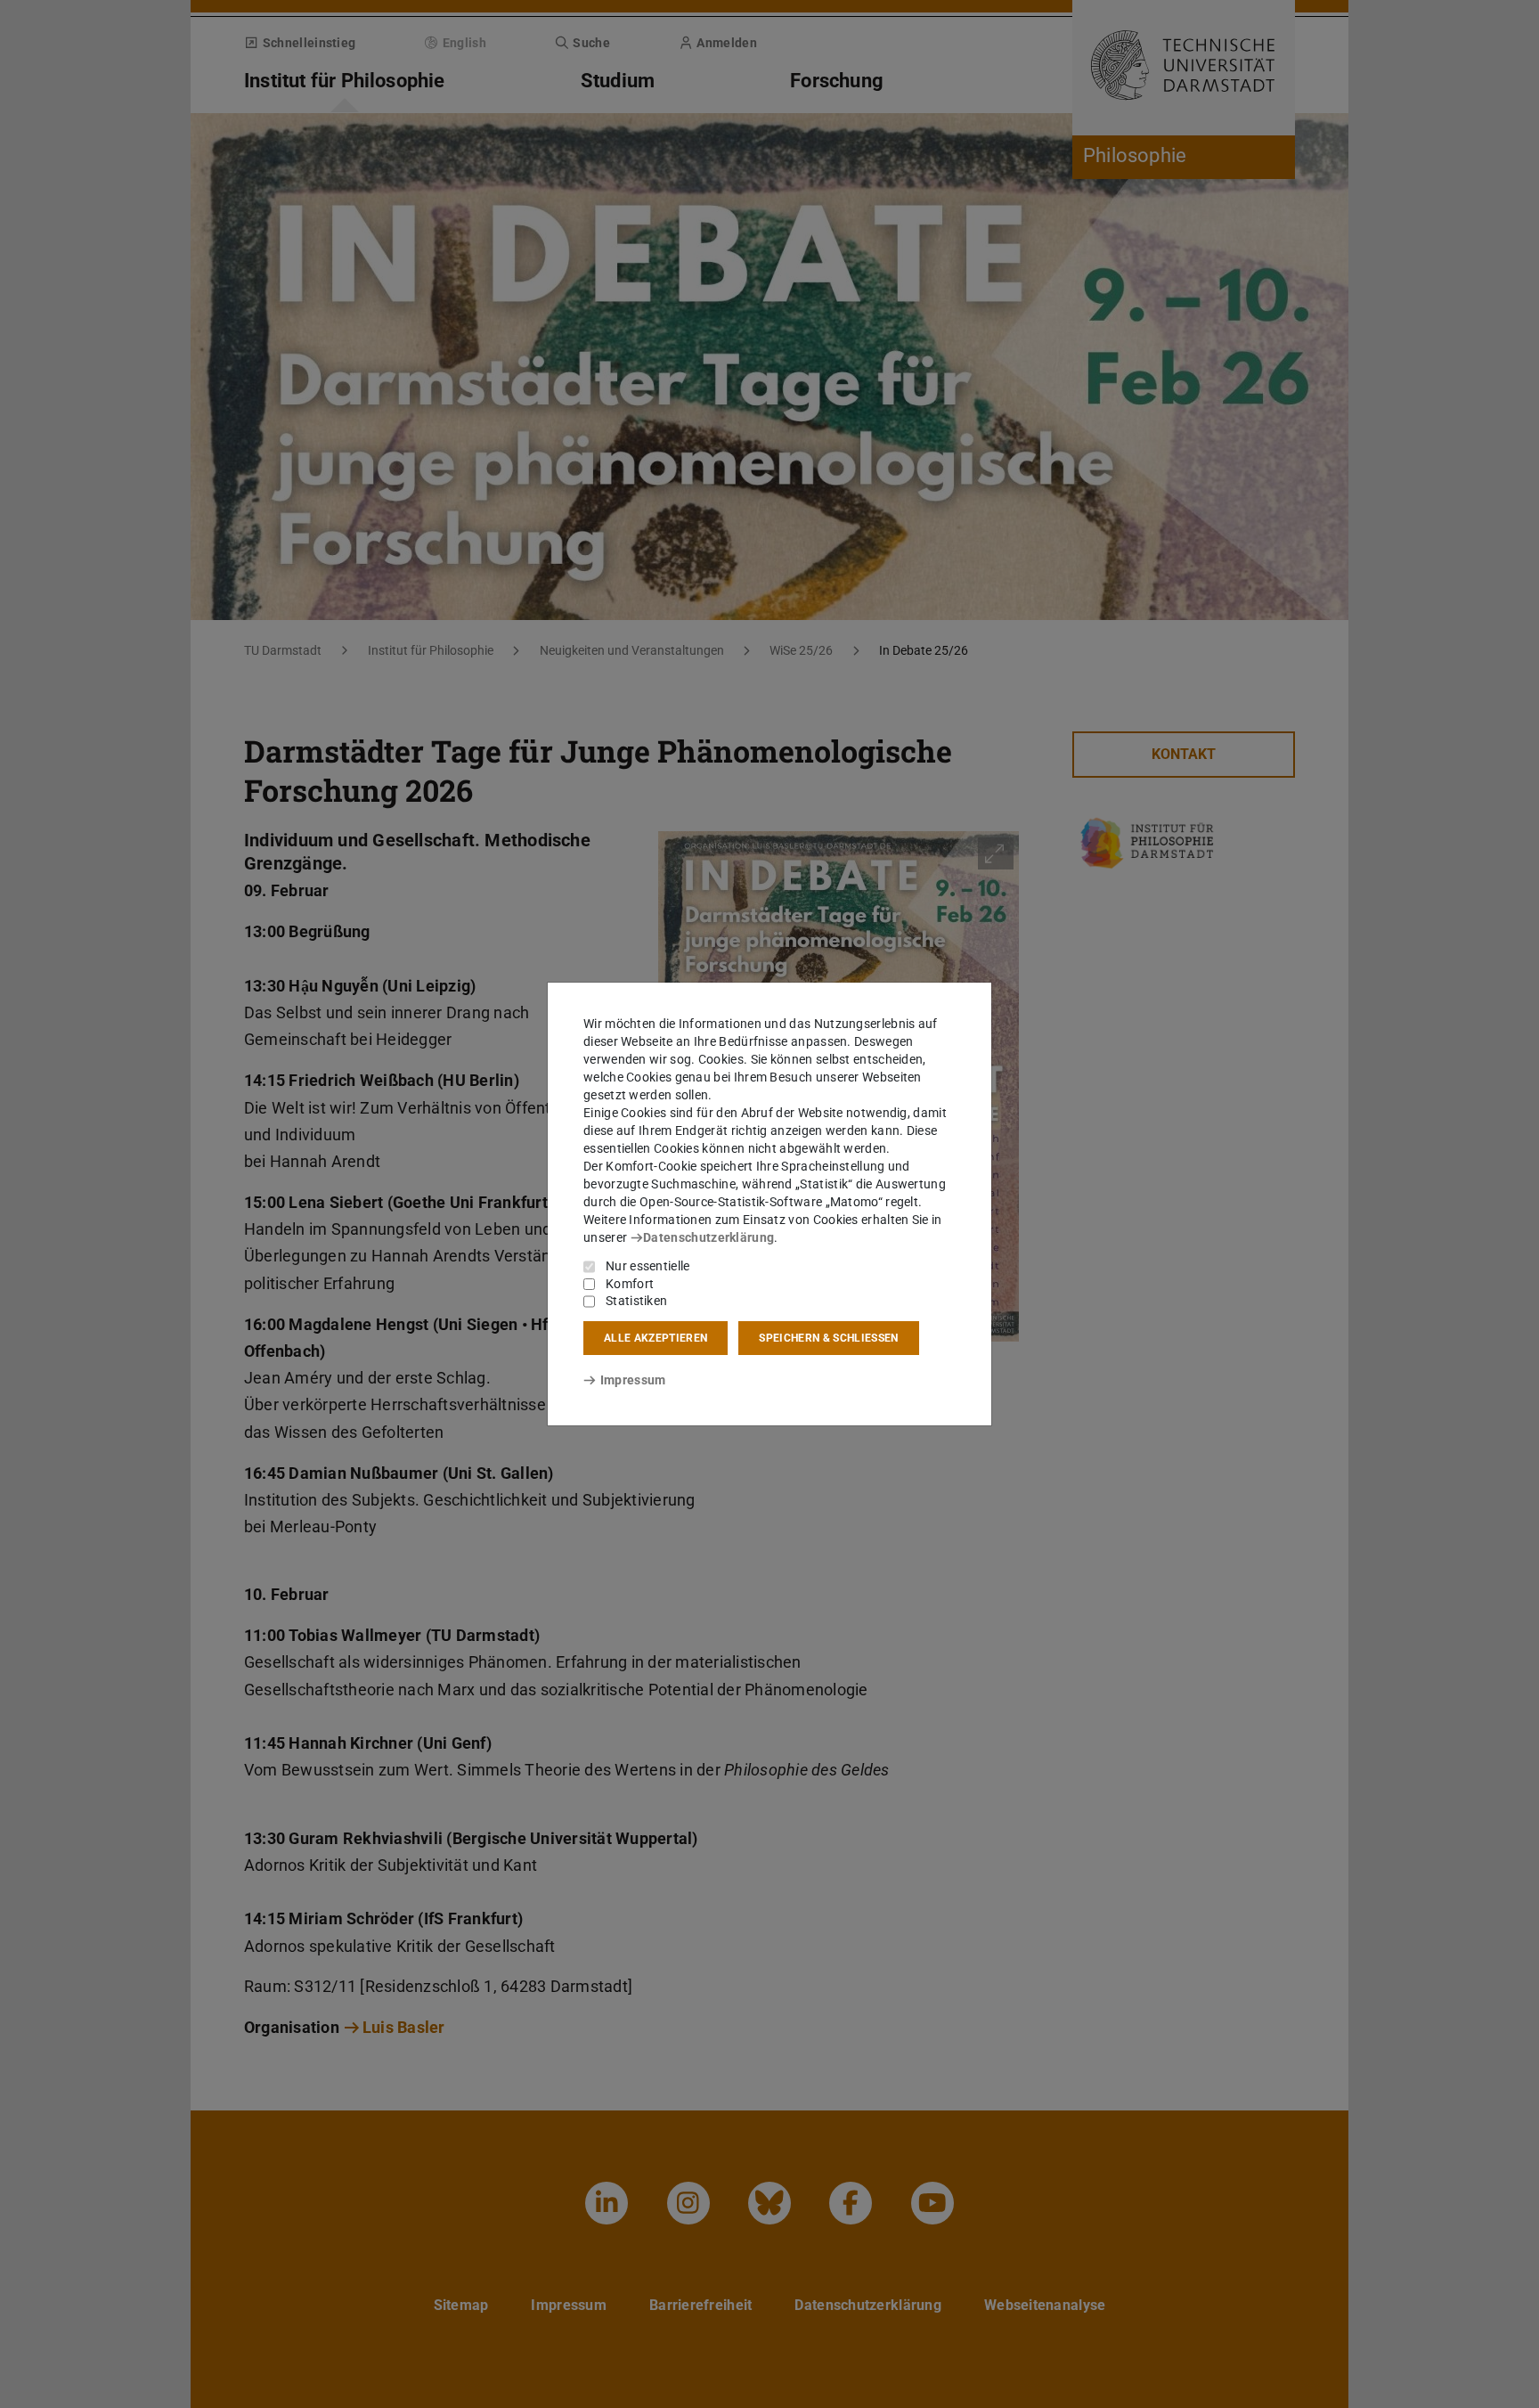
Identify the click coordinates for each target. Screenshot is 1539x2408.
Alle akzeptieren (655, 1338)
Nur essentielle (648, 1266)
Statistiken (636, 1301)
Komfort (630, 1284)
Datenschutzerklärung (708, 1237)
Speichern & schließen (828, 1338)
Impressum (633, 1380)
